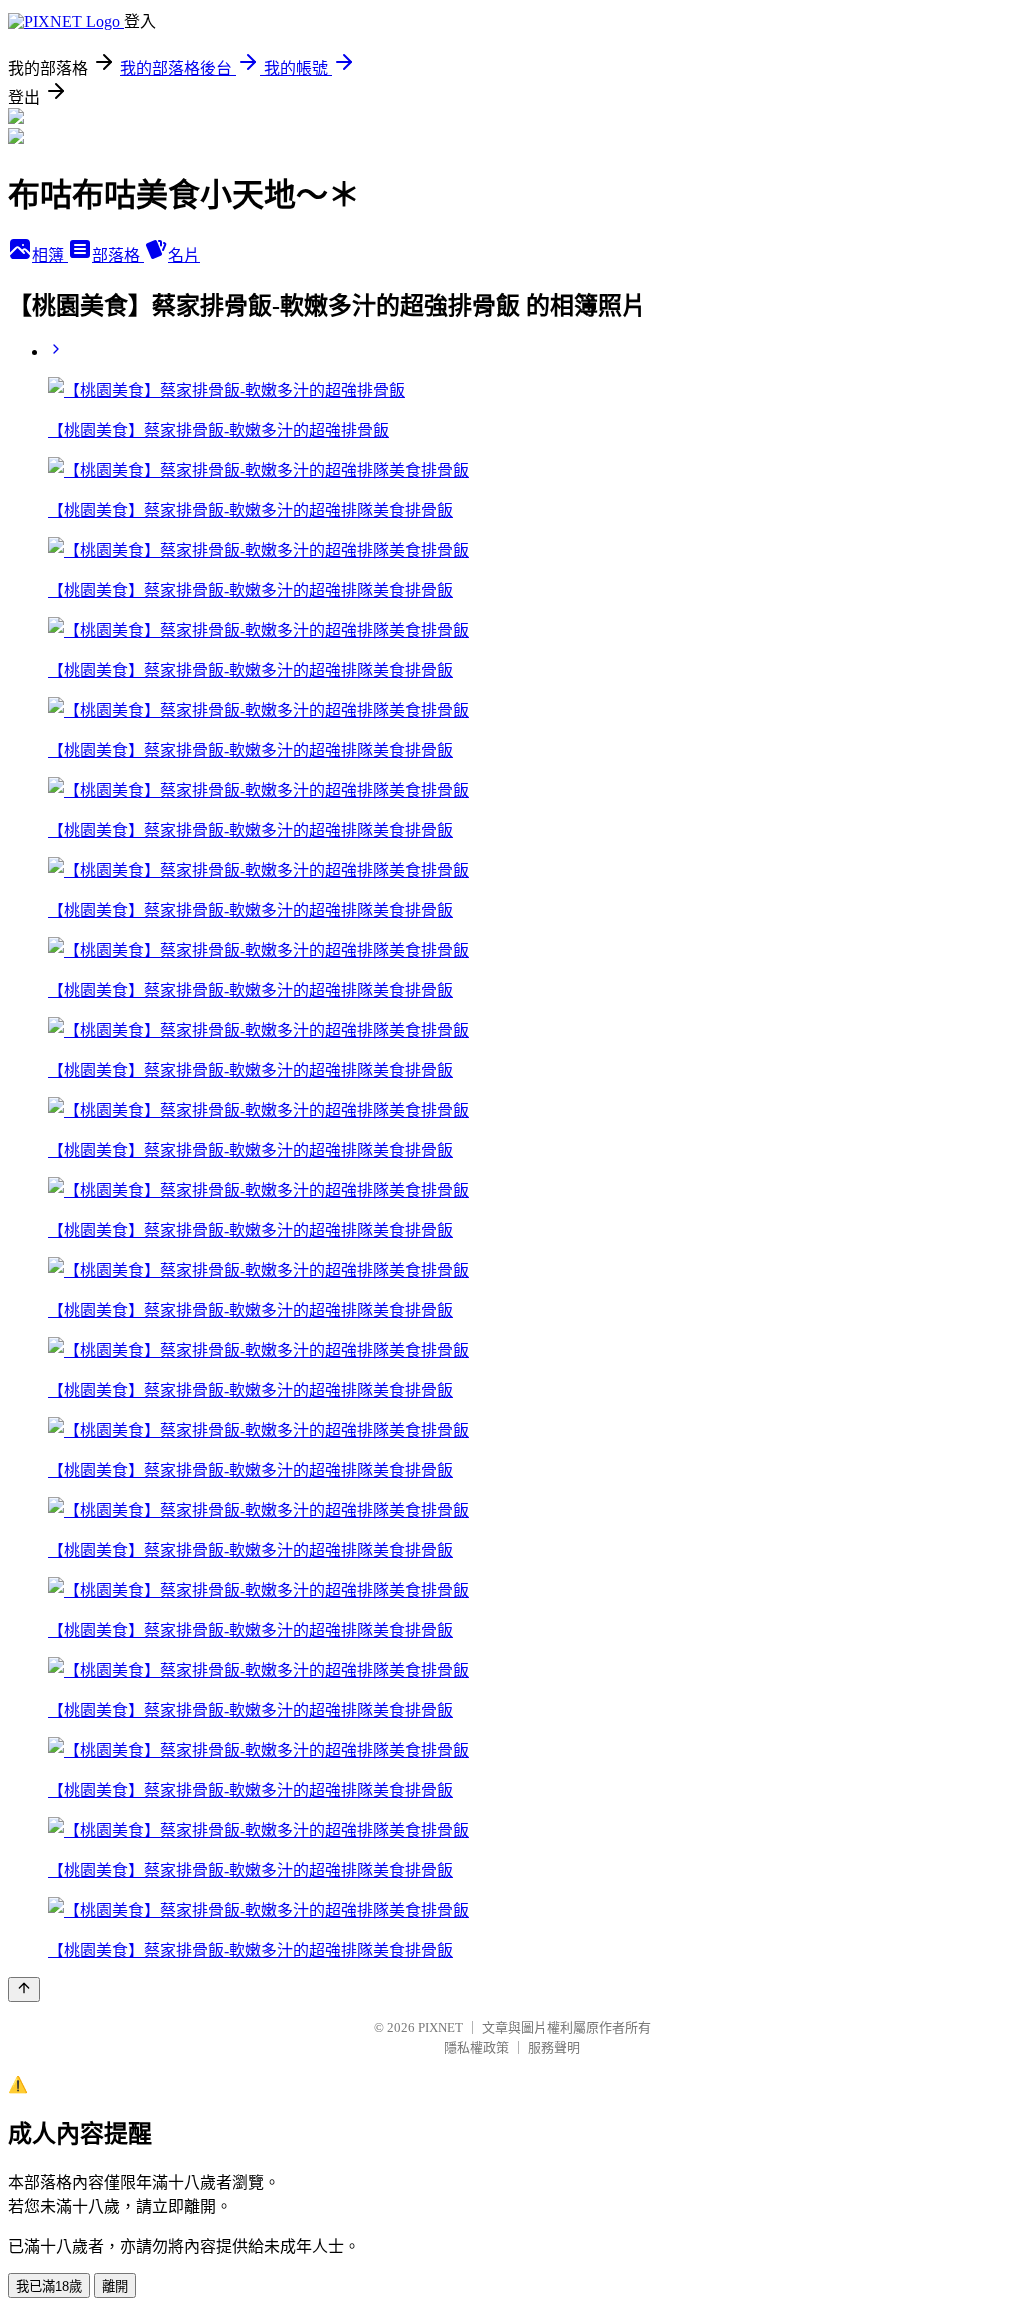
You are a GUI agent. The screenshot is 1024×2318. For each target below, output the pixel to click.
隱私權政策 (476, 2047)
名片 (184, 255)
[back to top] (24, 1989)
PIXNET (440, 2027)
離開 (115, 2286)
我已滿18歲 (49, 2286)
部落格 (118, 255)
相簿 (50, 255)
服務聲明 (554, 2047)
